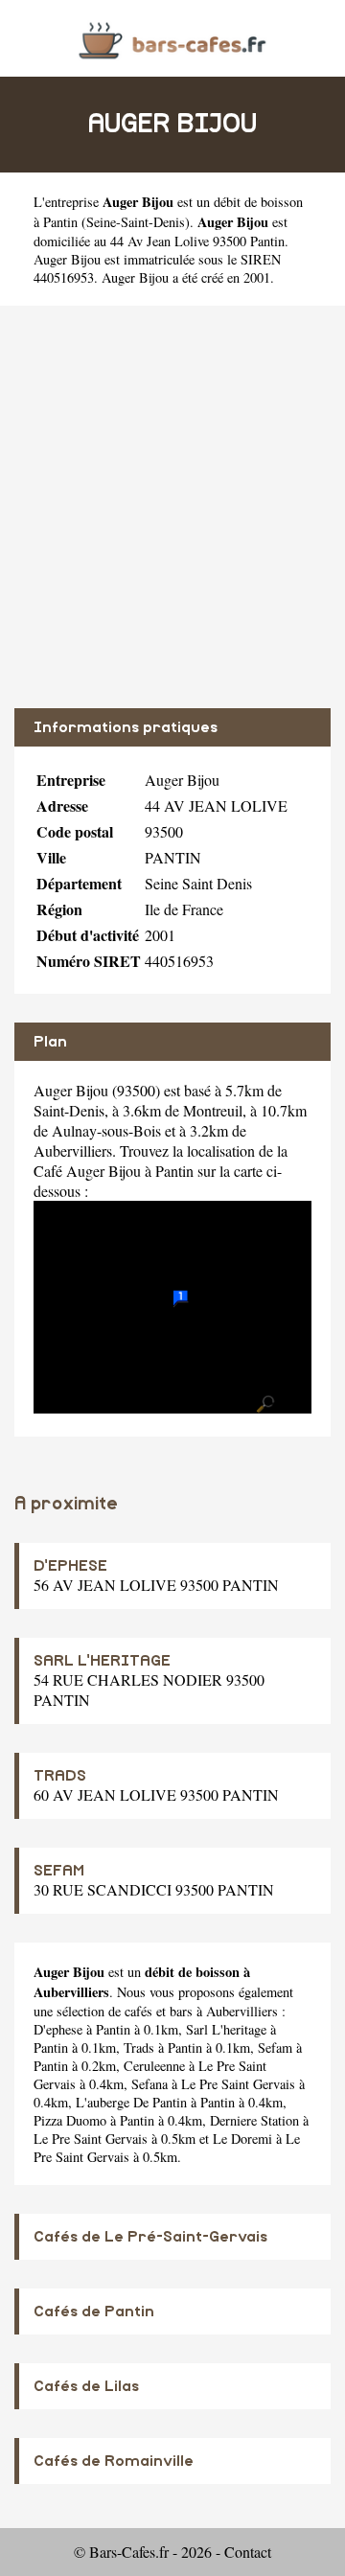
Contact (248, 2552)
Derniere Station (254, 2120)
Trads (139, 2047)
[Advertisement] (172, 507)
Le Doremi (242, 2139)
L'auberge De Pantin (131, 2102)
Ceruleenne (154, 2066)
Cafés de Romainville (114, 2461)
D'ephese (58, 2029)
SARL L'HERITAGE (102, 1661)
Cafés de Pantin (94, 2311)
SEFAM (59, 1871)
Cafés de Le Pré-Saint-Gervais (150, 2237)
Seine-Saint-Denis (136, 222)
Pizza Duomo (70, 2120)
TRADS (60, 1776)
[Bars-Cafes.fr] (172, 38)
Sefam (275, 2047)
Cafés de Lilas (86, 2386)
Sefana (149, 2084)
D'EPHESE (70, 1566)
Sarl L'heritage (226, 2029)
